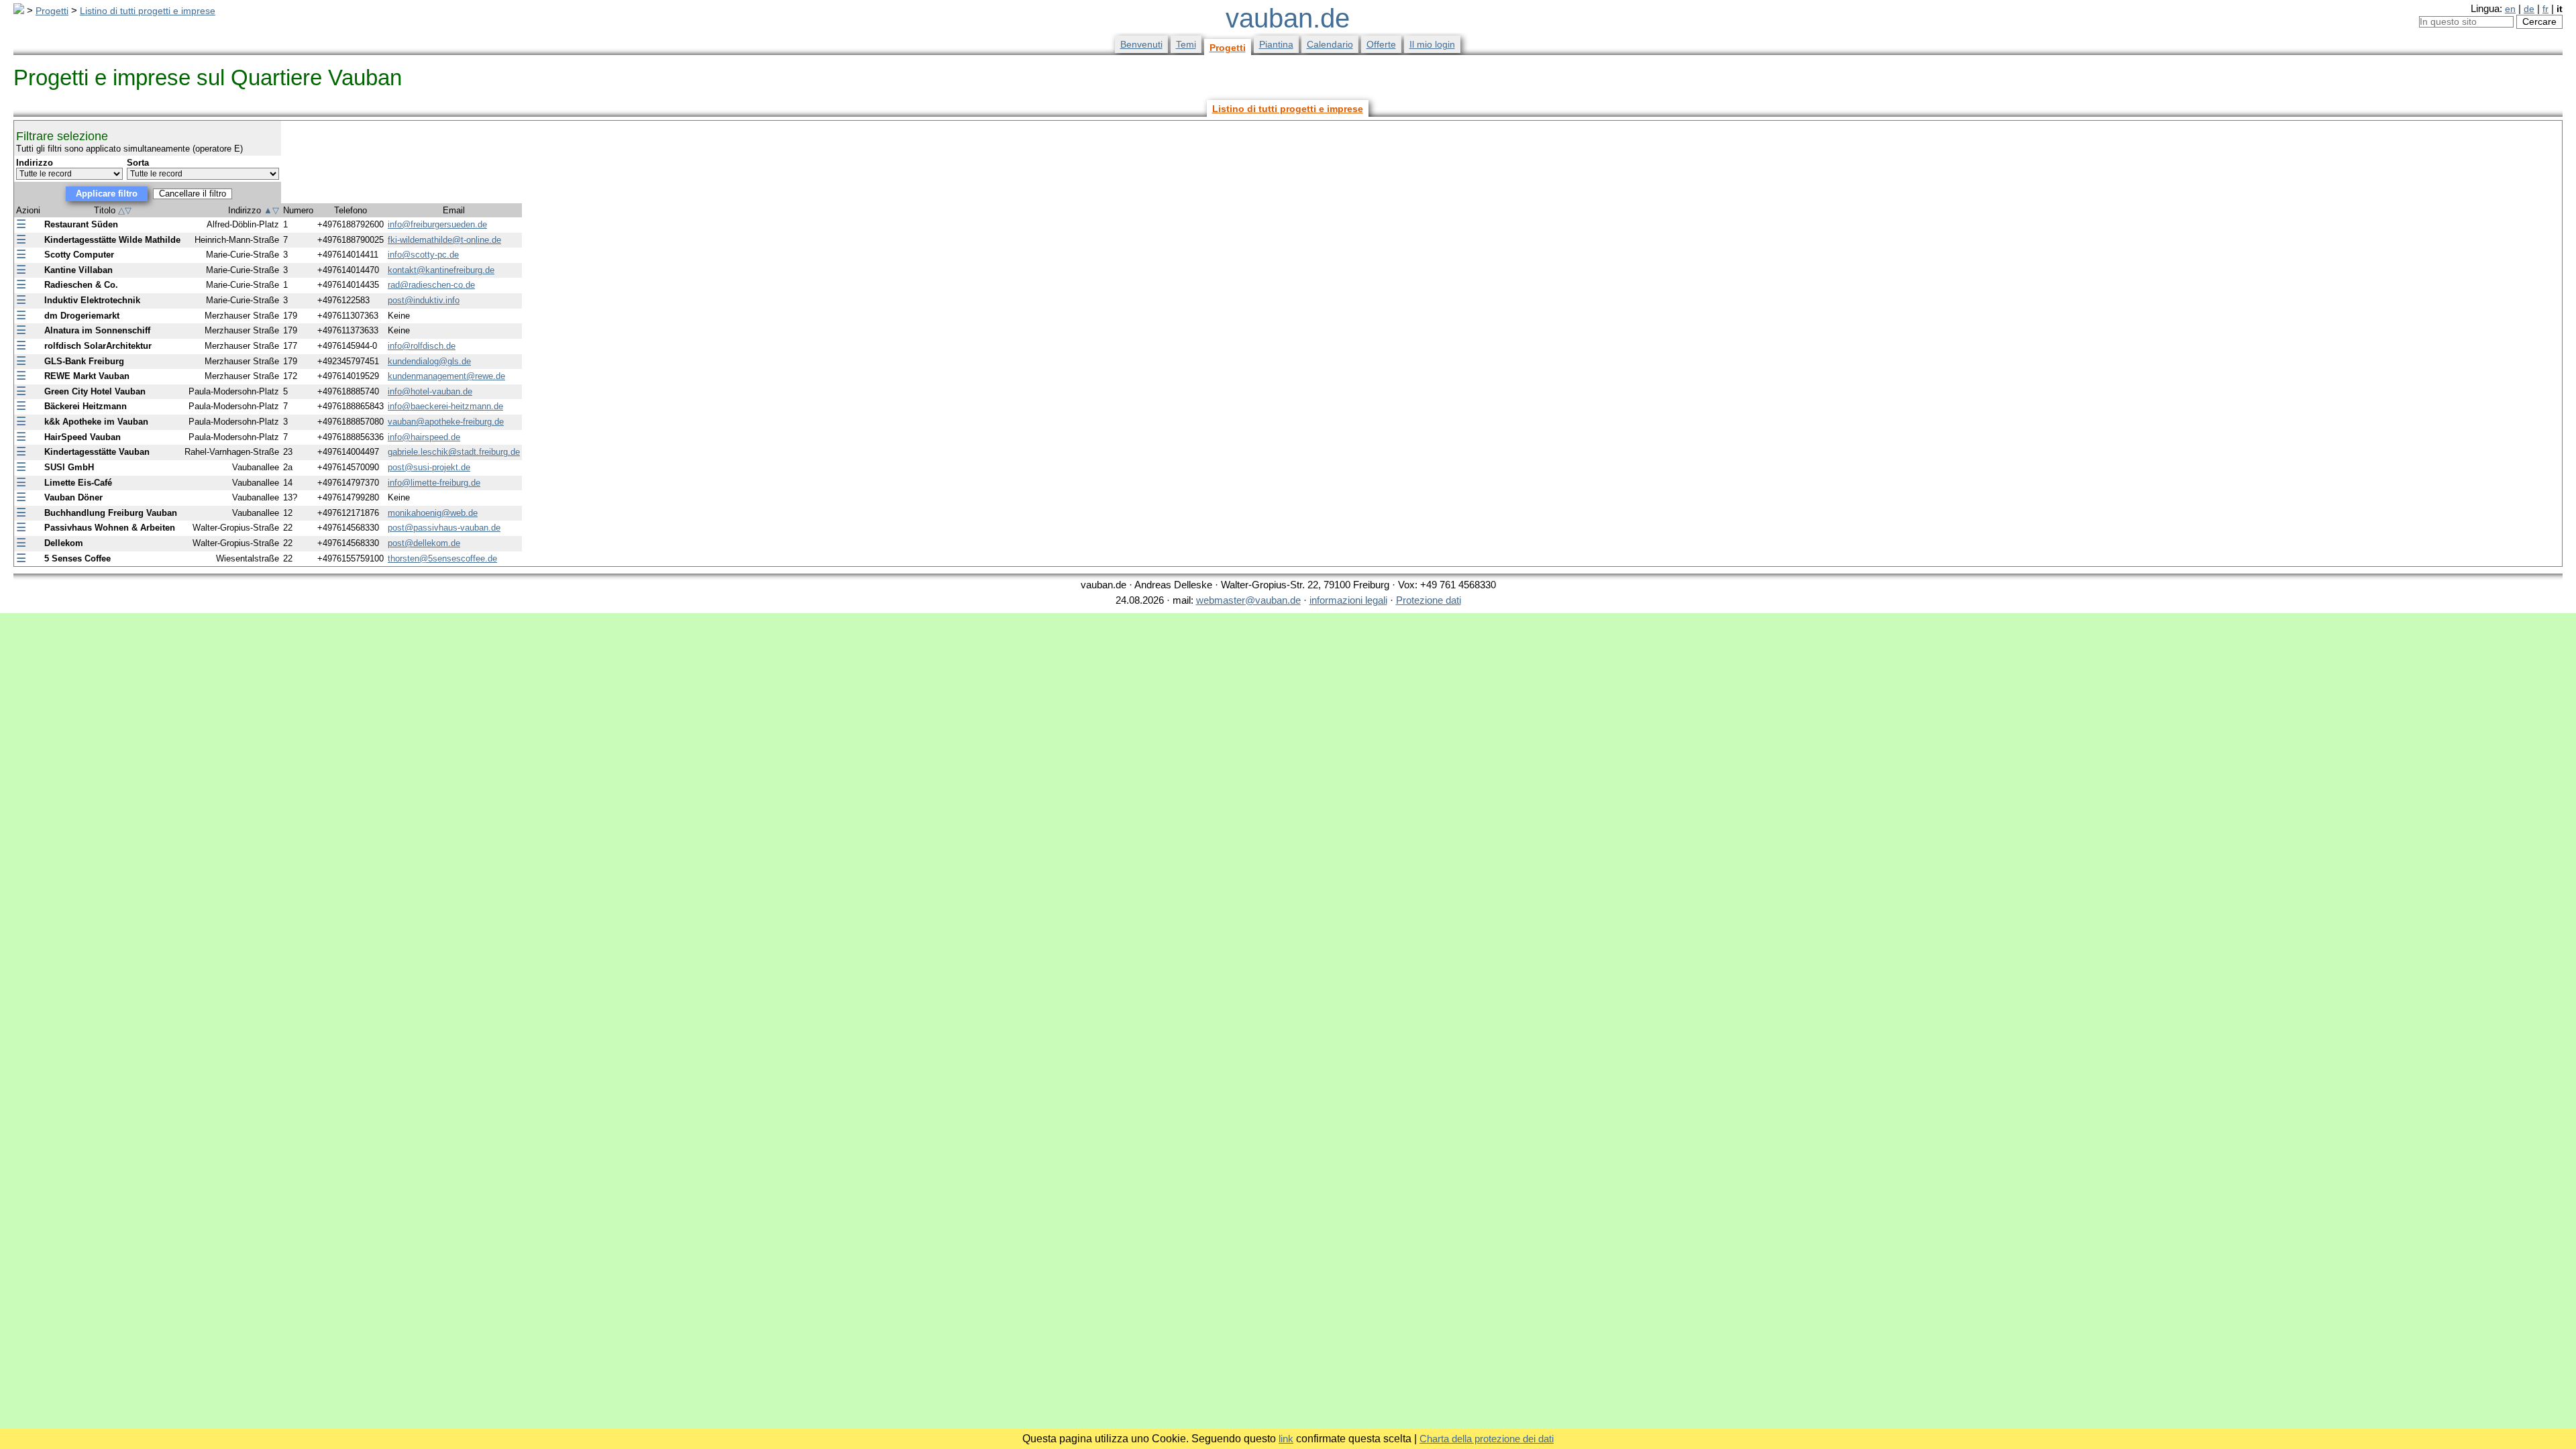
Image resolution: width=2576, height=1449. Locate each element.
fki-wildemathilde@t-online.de (444, 240)
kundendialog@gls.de (429, 362)
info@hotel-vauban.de (430, 392)
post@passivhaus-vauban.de (444, 528)
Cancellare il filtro (193, 194)
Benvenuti (1141, 44)
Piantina (1276, 44)
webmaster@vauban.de (1248, 600)
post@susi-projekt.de (429, 468)
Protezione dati (1429, 600)
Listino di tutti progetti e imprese (148, 11)
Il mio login (1432, 44)
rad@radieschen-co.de (431, 285)
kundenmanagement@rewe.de (446, 376)
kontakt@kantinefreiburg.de (441, 270)
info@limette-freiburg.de (434, 483)
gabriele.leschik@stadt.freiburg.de (454, 452)
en (2510, 9)
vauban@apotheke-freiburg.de (446, 422)
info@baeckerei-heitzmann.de (445, 407)
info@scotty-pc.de (423, 255)
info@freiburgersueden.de (437, 225)
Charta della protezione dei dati (1487, 1439)
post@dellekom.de (424, 543)
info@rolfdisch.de (422, 346)
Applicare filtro (107, 194)
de (2529, 9)
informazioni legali (1348, 600)
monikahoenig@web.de (433, 513)
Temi (1186, 44)
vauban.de (1288, 18)
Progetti (52, 11)
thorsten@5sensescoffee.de (442, 559)
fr (2545, 9)
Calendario (1330, 44)
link (1286, 1439)
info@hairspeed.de (424, 437)
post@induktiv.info (424, 301)
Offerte (1381, 44)
